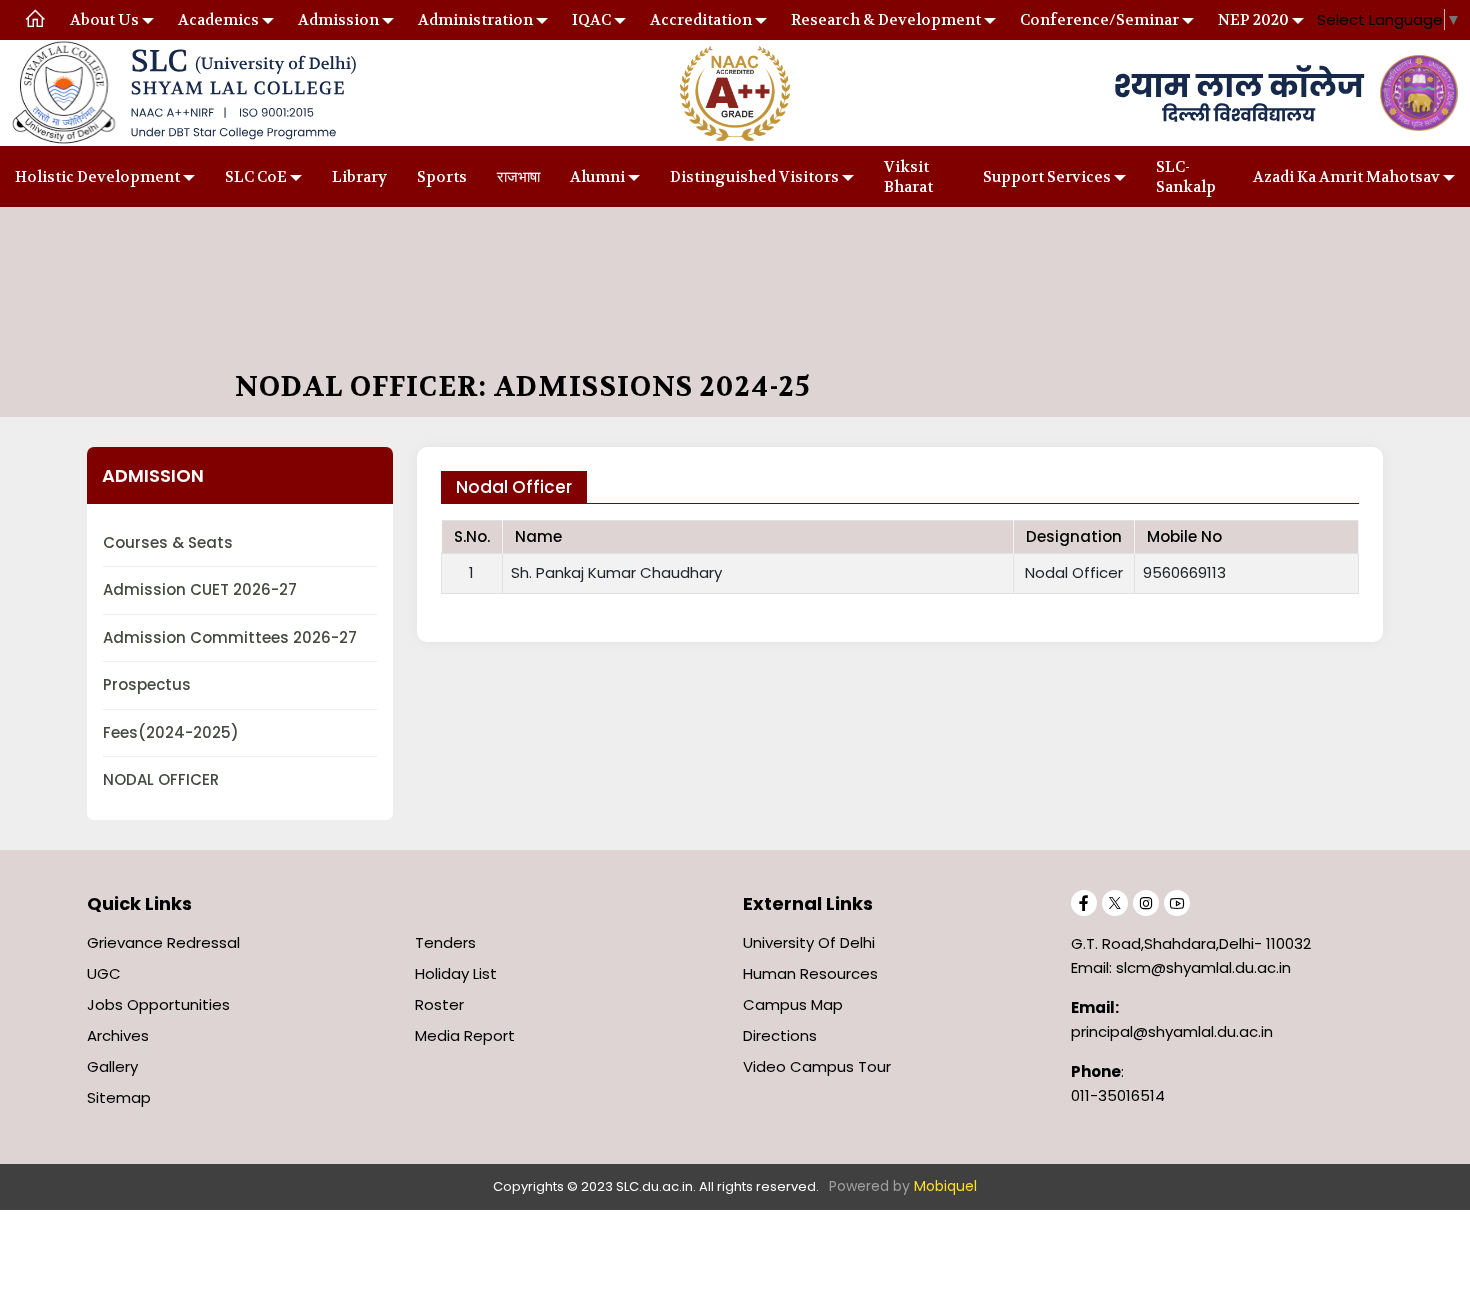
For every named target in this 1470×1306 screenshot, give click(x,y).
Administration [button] (475, 20)
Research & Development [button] (886, 20)
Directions (780, 1035)
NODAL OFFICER (161, 779)
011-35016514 (1118, 1095)
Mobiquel (945, 1186)
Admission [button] (338, 20)
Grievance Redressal (163, 942)
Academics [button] (218, 20)
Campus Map (793, 1004)
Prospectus (147, 684)
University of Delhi (809, 942)
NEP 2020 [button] (1253, 20)
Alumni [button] (597, 177)
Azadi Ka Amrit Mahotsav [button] (1346, 177)
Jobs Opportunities (158, 1004)
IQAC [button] (591, 20)
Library (359, 177)
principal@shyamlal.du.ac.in (1172, 1031)
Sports (442, 177)
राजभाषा (518, 177)
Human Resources (810, 973)
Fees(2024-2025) (171, 732)
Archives (118, 1035)
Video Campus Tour (817, 1066)
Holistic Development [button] (97, 177)
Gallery (112, 1066)
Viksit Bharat (908, 177)
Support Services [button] (1047, 177)
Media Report (465, 1035)
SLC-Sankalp (1186, 177)
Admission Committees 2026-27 (230, 637)
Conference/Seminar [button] (1099, 20)
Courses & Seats (168, 542)
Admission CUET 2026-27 (200, 589)
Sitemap (119, 1097)
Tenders (445, 942)
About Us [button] (104, 20)
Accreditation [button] (701, 20)
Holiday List (456, 973)
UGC (104, 973)
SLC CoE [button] (256, 177)
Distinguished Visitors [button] (754, 177)
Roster (439, 1004)
